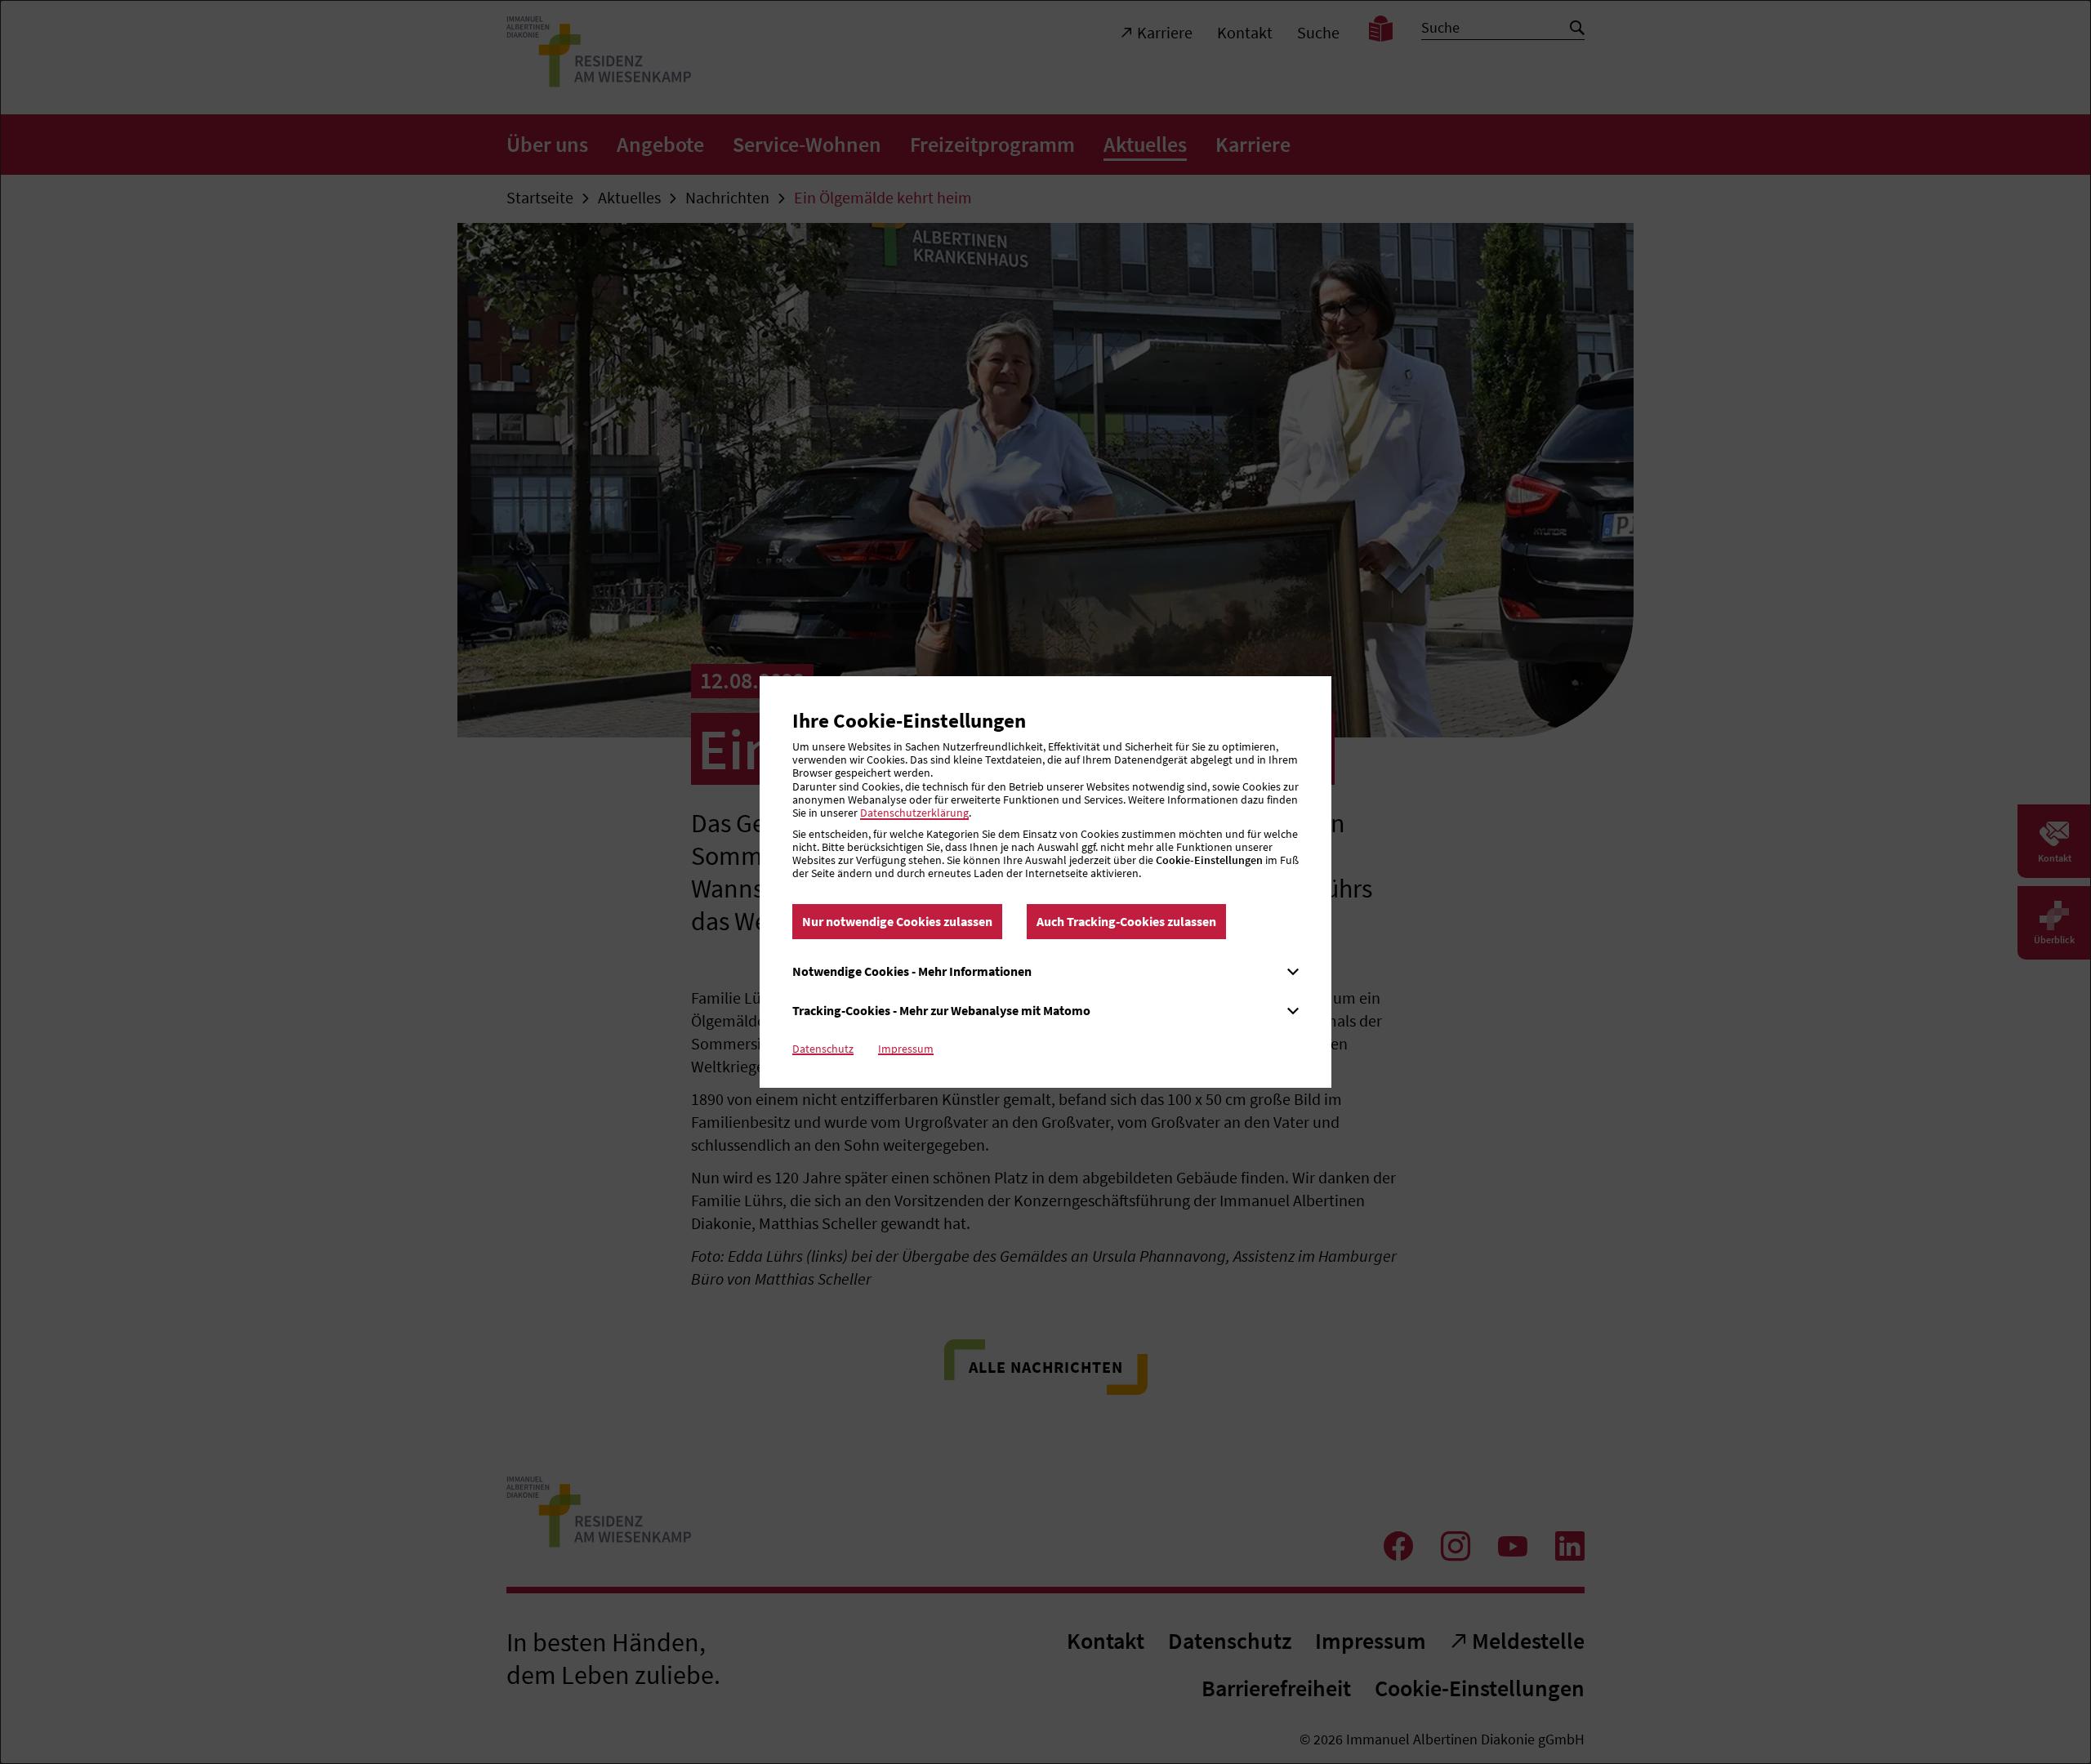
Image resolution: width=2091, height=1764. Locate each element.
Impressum (906, 1049)
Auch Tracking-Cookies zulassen (1126, 921)
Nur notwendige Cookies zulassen (897, 921)
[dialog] (1045, 882)
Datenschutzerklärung (914, 813)
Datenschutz (823, 1049)
